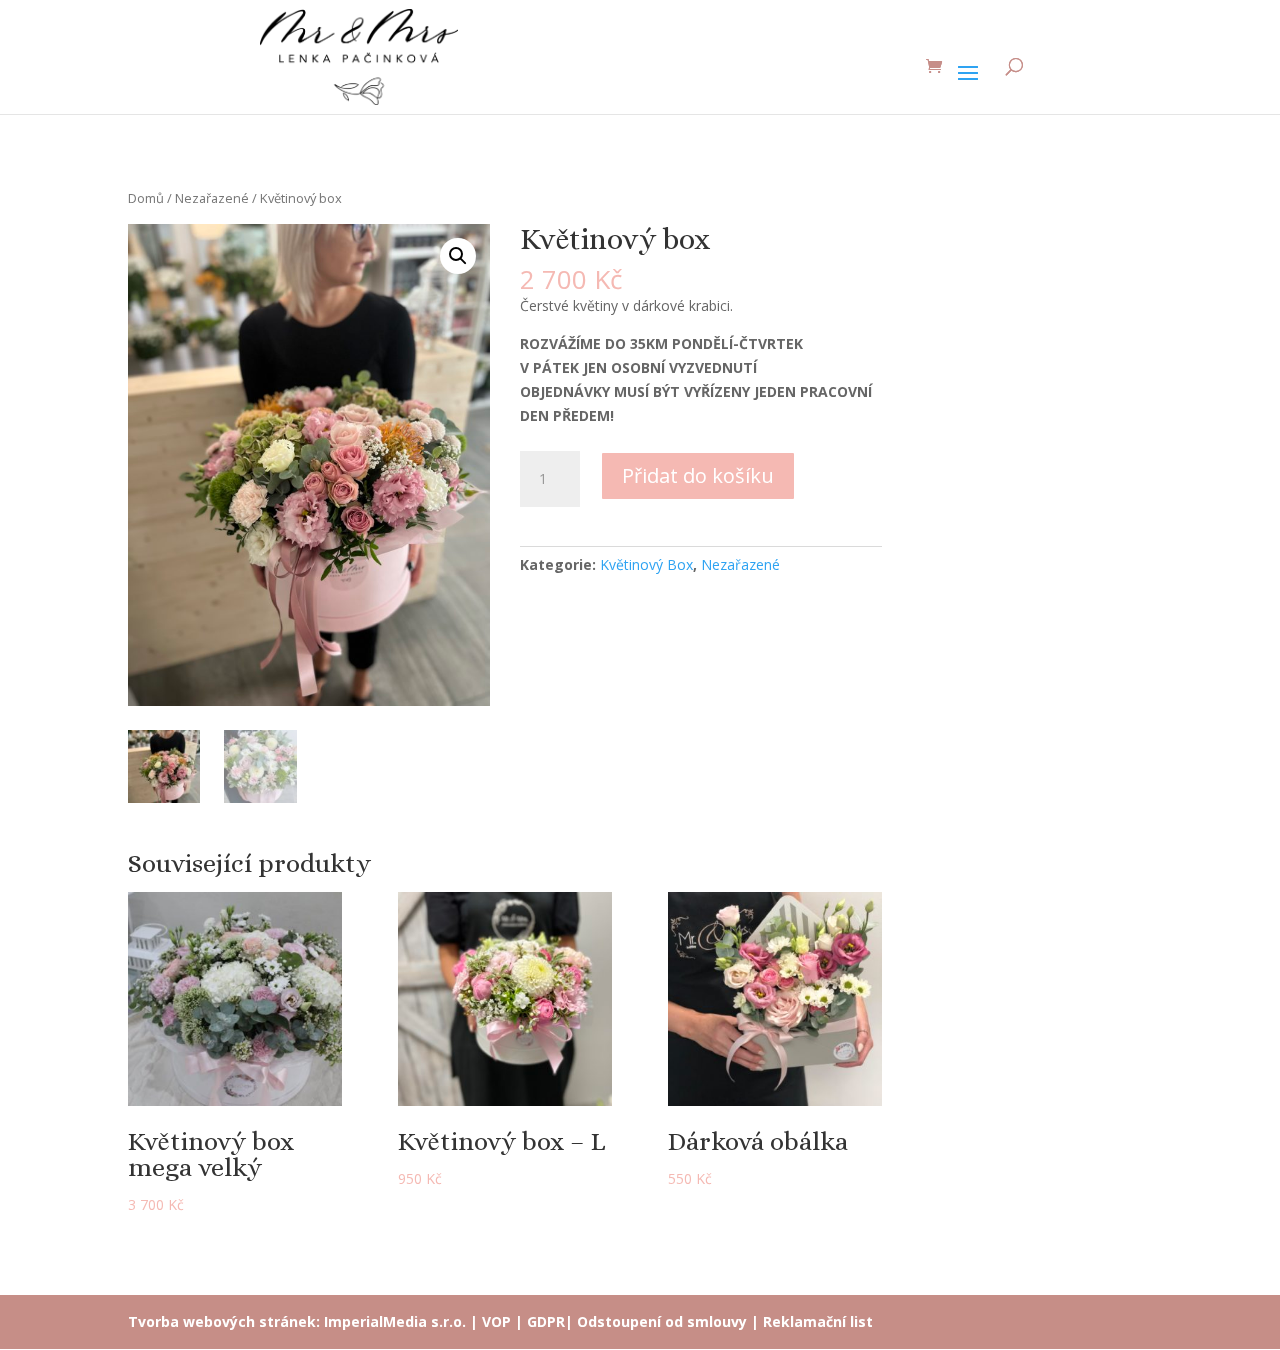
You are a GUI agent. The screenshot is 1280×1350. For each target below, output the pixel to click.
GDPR (546, 1321)
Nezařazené (212, 198)
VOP (496, 1321)
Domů (146, 198)
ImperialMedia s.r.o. (395, 1321)
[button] (458, 256)
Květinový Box (646, 564)
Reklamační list (818, 1321)
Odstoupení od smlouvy (662, 1321)
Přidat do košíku (698, 475)
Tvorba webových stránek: (224, 1321)
